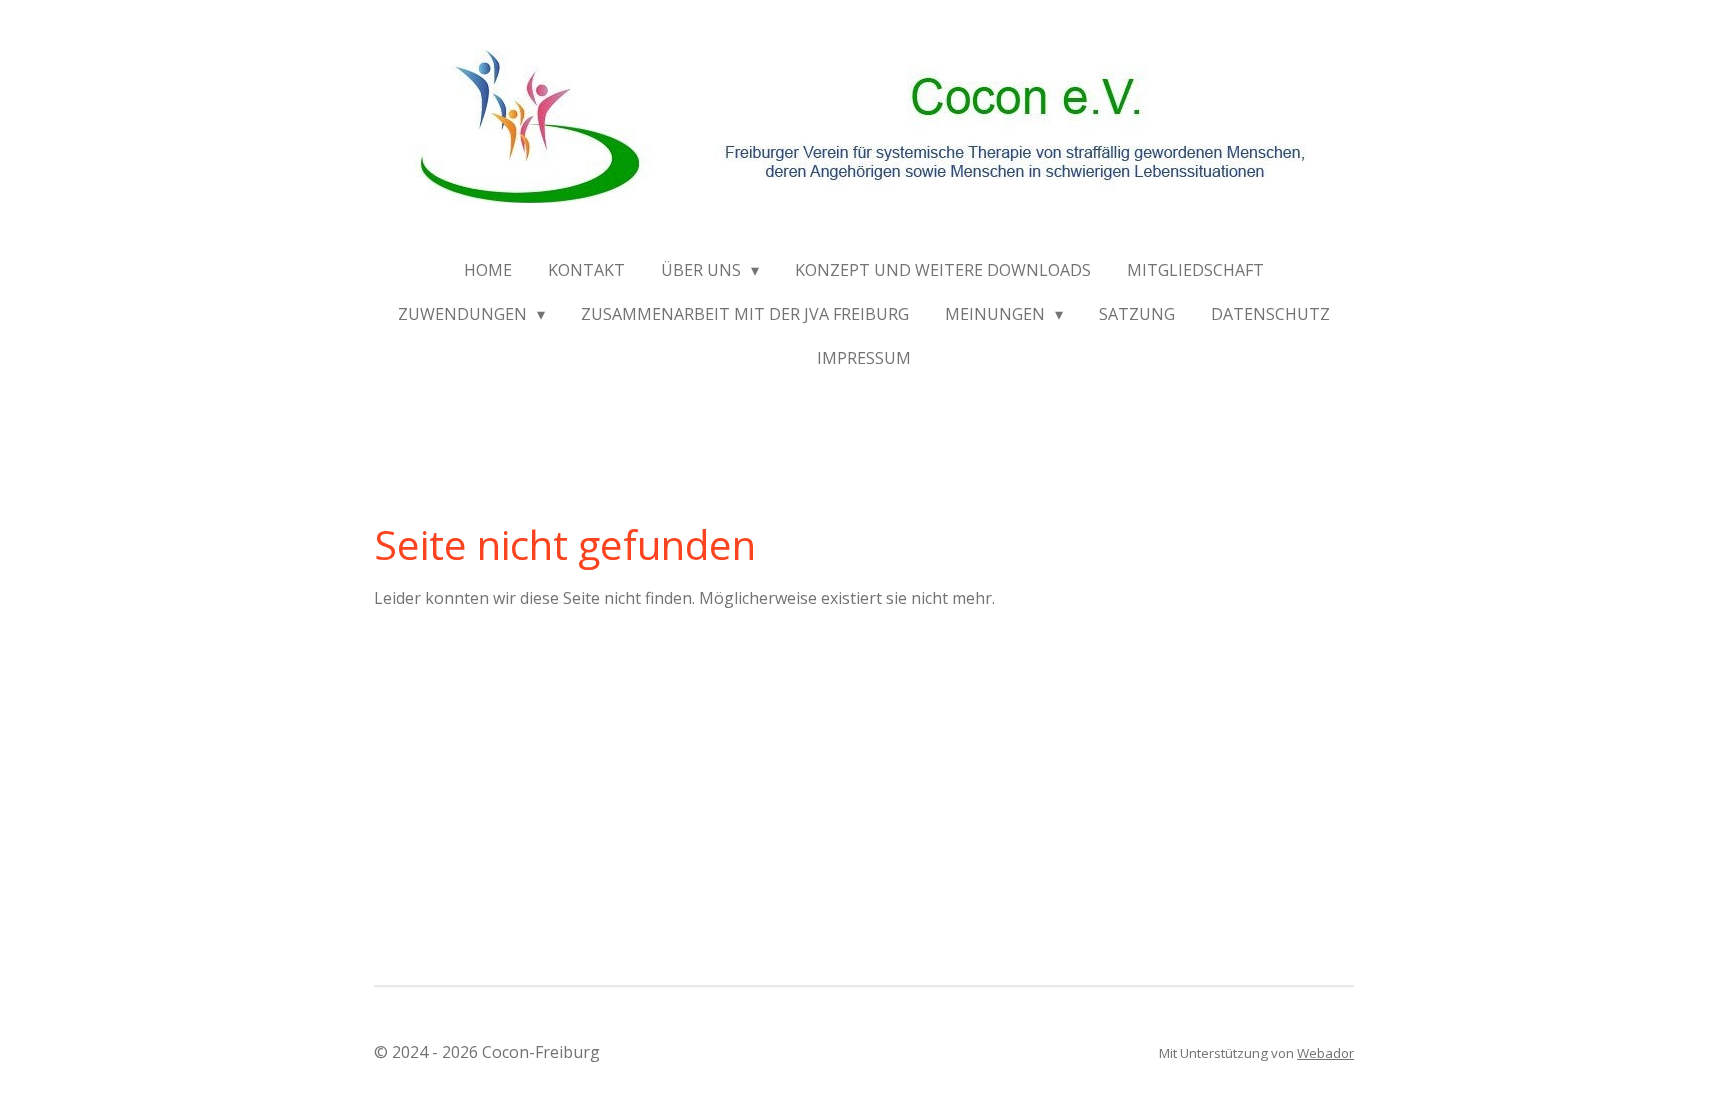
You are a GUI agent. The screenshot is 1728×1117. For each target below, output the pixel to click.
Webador (1325, 1053)
